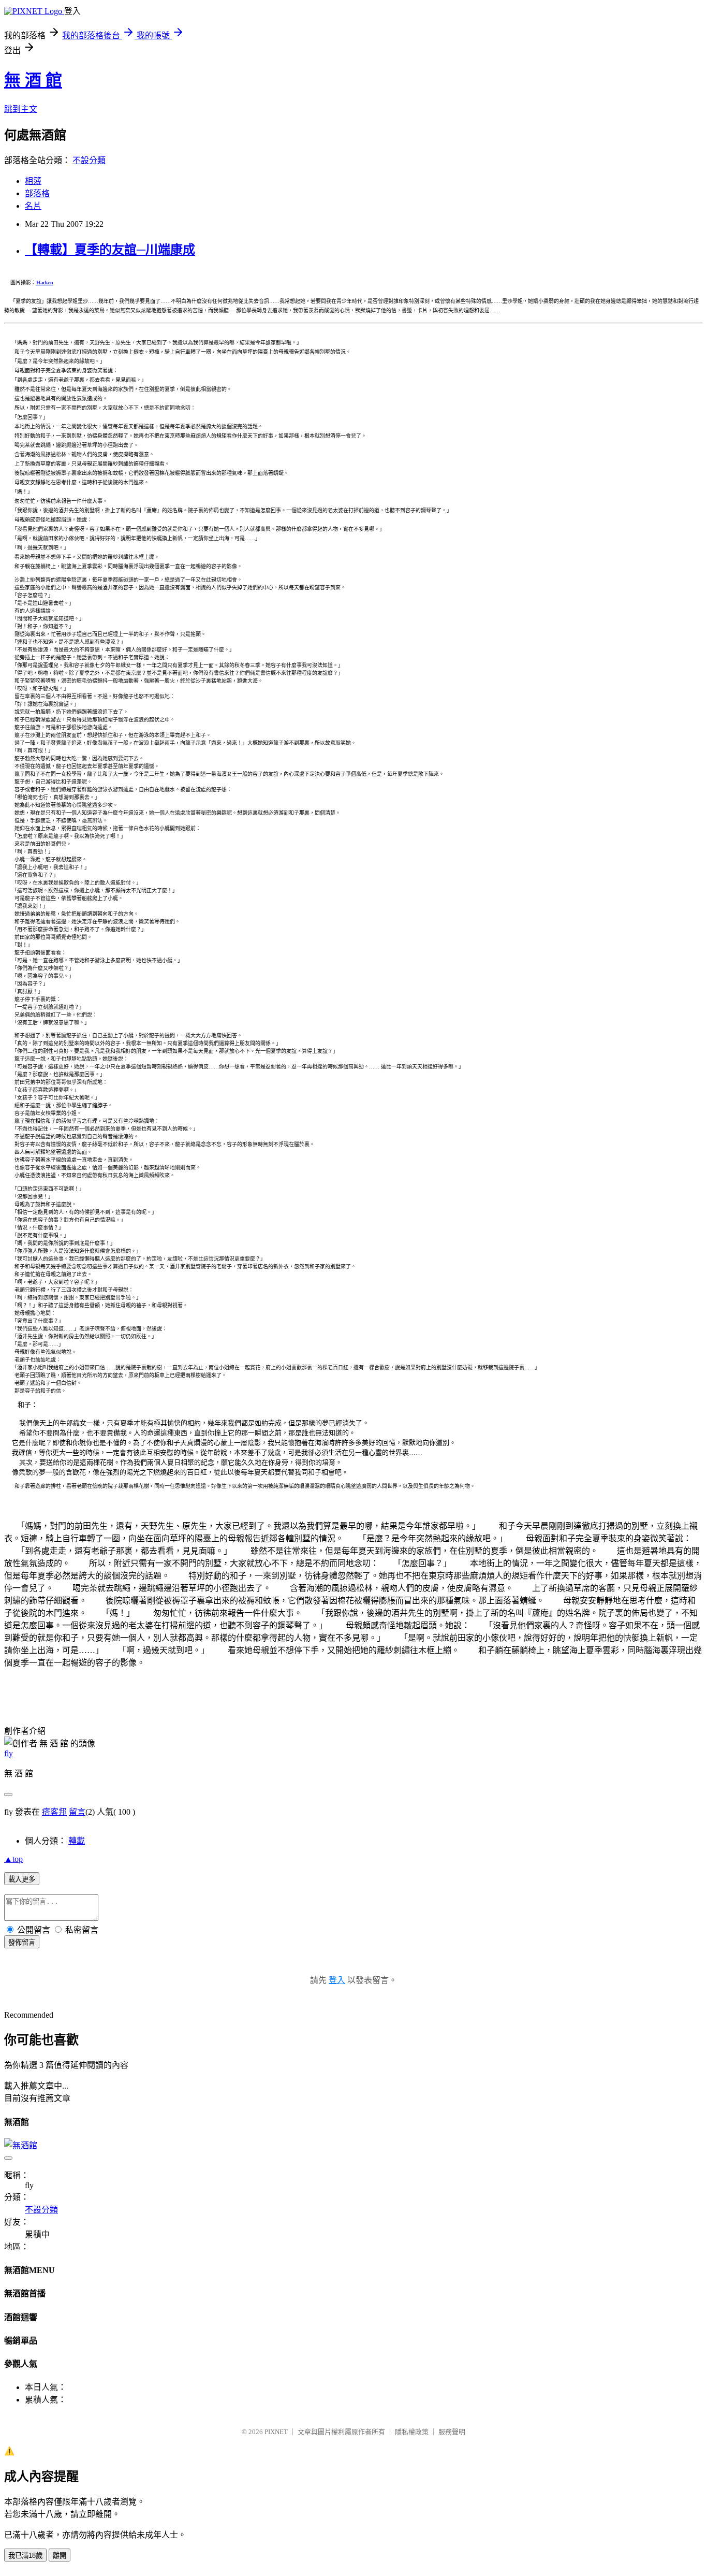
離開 (60, 2556)
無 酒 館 (33, 80)
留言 (77, 1812)
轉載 (77, 1841)
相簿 (33, 181)
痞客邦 (54, 1812)
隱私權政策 (412, 2432)
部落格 (37, 193)
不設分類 (89, 160)
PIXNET (276, 2432)
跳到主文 (21, 109)
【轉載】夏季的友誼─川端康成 (110, 250)
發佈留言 (22, 1942)
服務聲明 (452, 2432)
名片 (33, 206)
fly (9, 1753)
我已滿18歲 (25, 2556)
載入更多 (22, 1879)
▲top (13, 1859)
